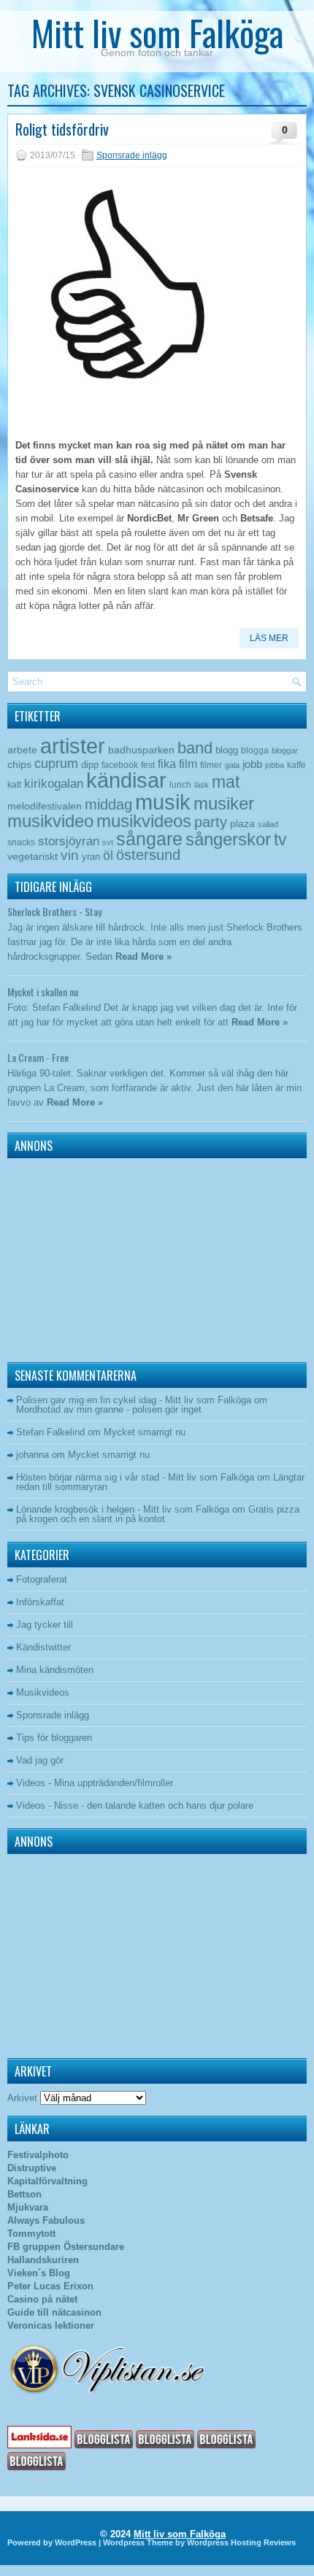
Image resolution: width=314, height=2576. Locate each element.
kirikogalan (54, 783)
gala (232, 765)
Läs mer (269, 638)
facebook (120, 765)
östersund (148, 855)
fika (167, 764)
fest (148, 765)
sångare (149, 839)
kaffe (296, 765)
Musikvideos (43, 1692)
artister (73, 746)
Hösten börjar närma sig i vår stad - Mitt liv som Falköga (135, 1477)
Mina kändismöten (55, 1670)
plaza (242, 824)
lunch (180, 785)
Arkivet (22, 2098)
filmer (211, 765)
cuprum (56, 763)
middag (108, 804)
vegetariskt (32, 857)
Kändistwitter (43, 1647)
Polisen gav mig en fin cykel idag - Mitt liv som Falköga (134, 1400)
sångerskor (228, 839)
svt (108, 842)
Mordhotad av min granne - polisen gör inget (109, 1409)
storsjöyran (69, 841)
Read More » (143, 957)
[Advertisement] (99, 1257)
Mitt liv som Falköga (157, 32)
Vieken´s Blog (39, 2273)
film (188, 764)
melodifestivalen (45, 806)
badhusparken (141, 750)
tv (280, 839)
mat (226, 782)
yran (91, 857)
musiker (224, 803)
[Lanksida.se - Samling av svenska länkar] (39, 2445)
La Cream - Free (38, 1057)
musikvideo (50, 821)
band (195, 748)
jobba (275, 765)
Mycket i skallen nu (43, 992)
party (211, 822)
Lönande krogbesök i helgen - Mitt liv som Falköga (123, 1509)
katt (14, 785)
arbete (22, 750)
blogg (227, 750)
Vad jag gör (40, 1760)
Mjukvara (28, 2207)
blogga (255, 750)
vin (70, 855)
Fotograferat (42, 1579)
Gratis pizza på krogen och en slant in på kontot (158, 1514)
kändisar (126, 780)
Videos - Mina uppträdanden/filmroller (95, 1783)
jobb (252, 764)
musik (163, 802)
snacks (21, 842)
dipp (90, 765)
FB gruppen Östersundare (66, 2247)
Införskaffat (40, 1602)
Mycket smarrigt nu (145, 1432)
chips (19, 764)
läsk (202, 785)
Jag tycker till (45, 1625)
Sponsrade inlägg (132, 155)
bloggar (285, 750)
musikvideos (144, 821)
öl (108, 855)
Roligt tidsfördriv (62, 129)
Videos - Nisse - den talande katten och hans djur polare (135, 1805)
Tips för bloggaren (54, 1738)
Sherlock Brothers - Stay (54, 911)
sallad (268, 824)
